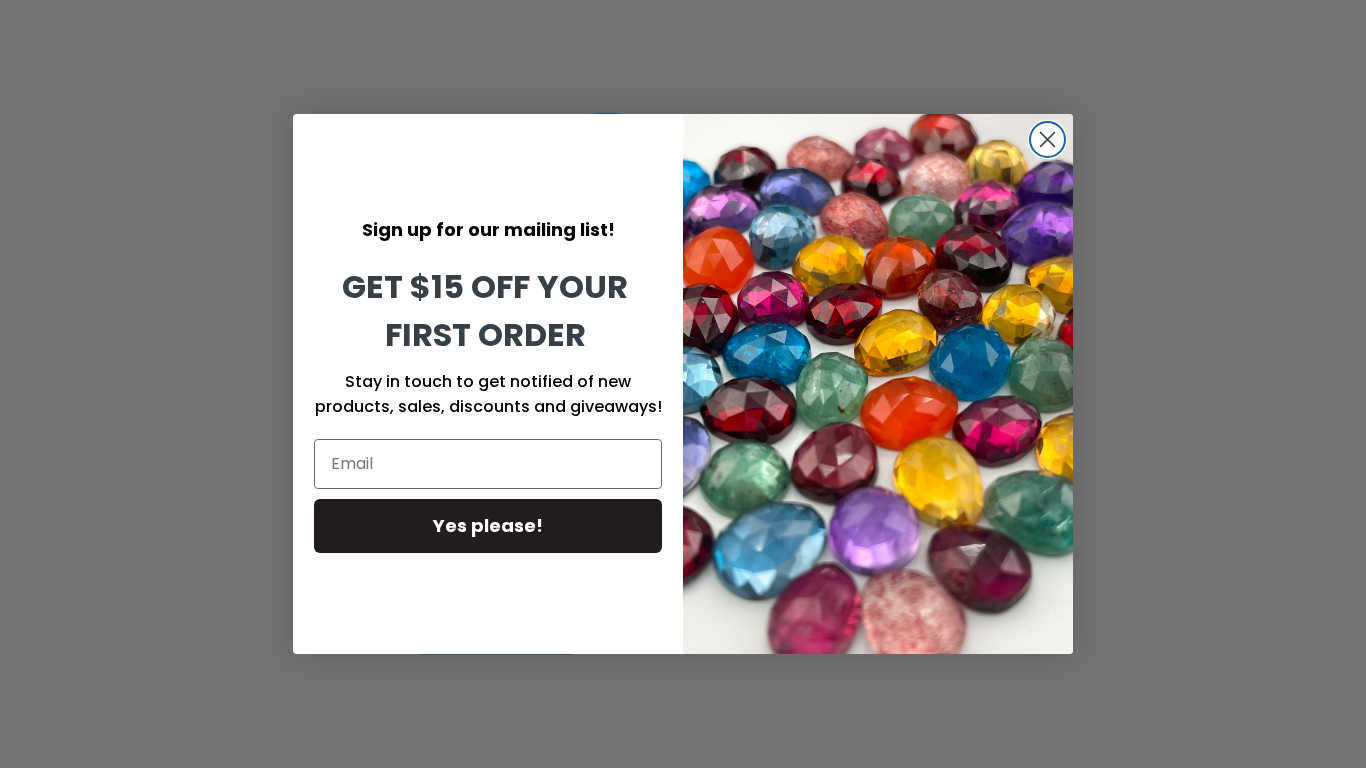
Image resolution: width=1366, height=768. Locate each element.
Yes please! (488, 525)
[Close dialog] (1047, 139)
